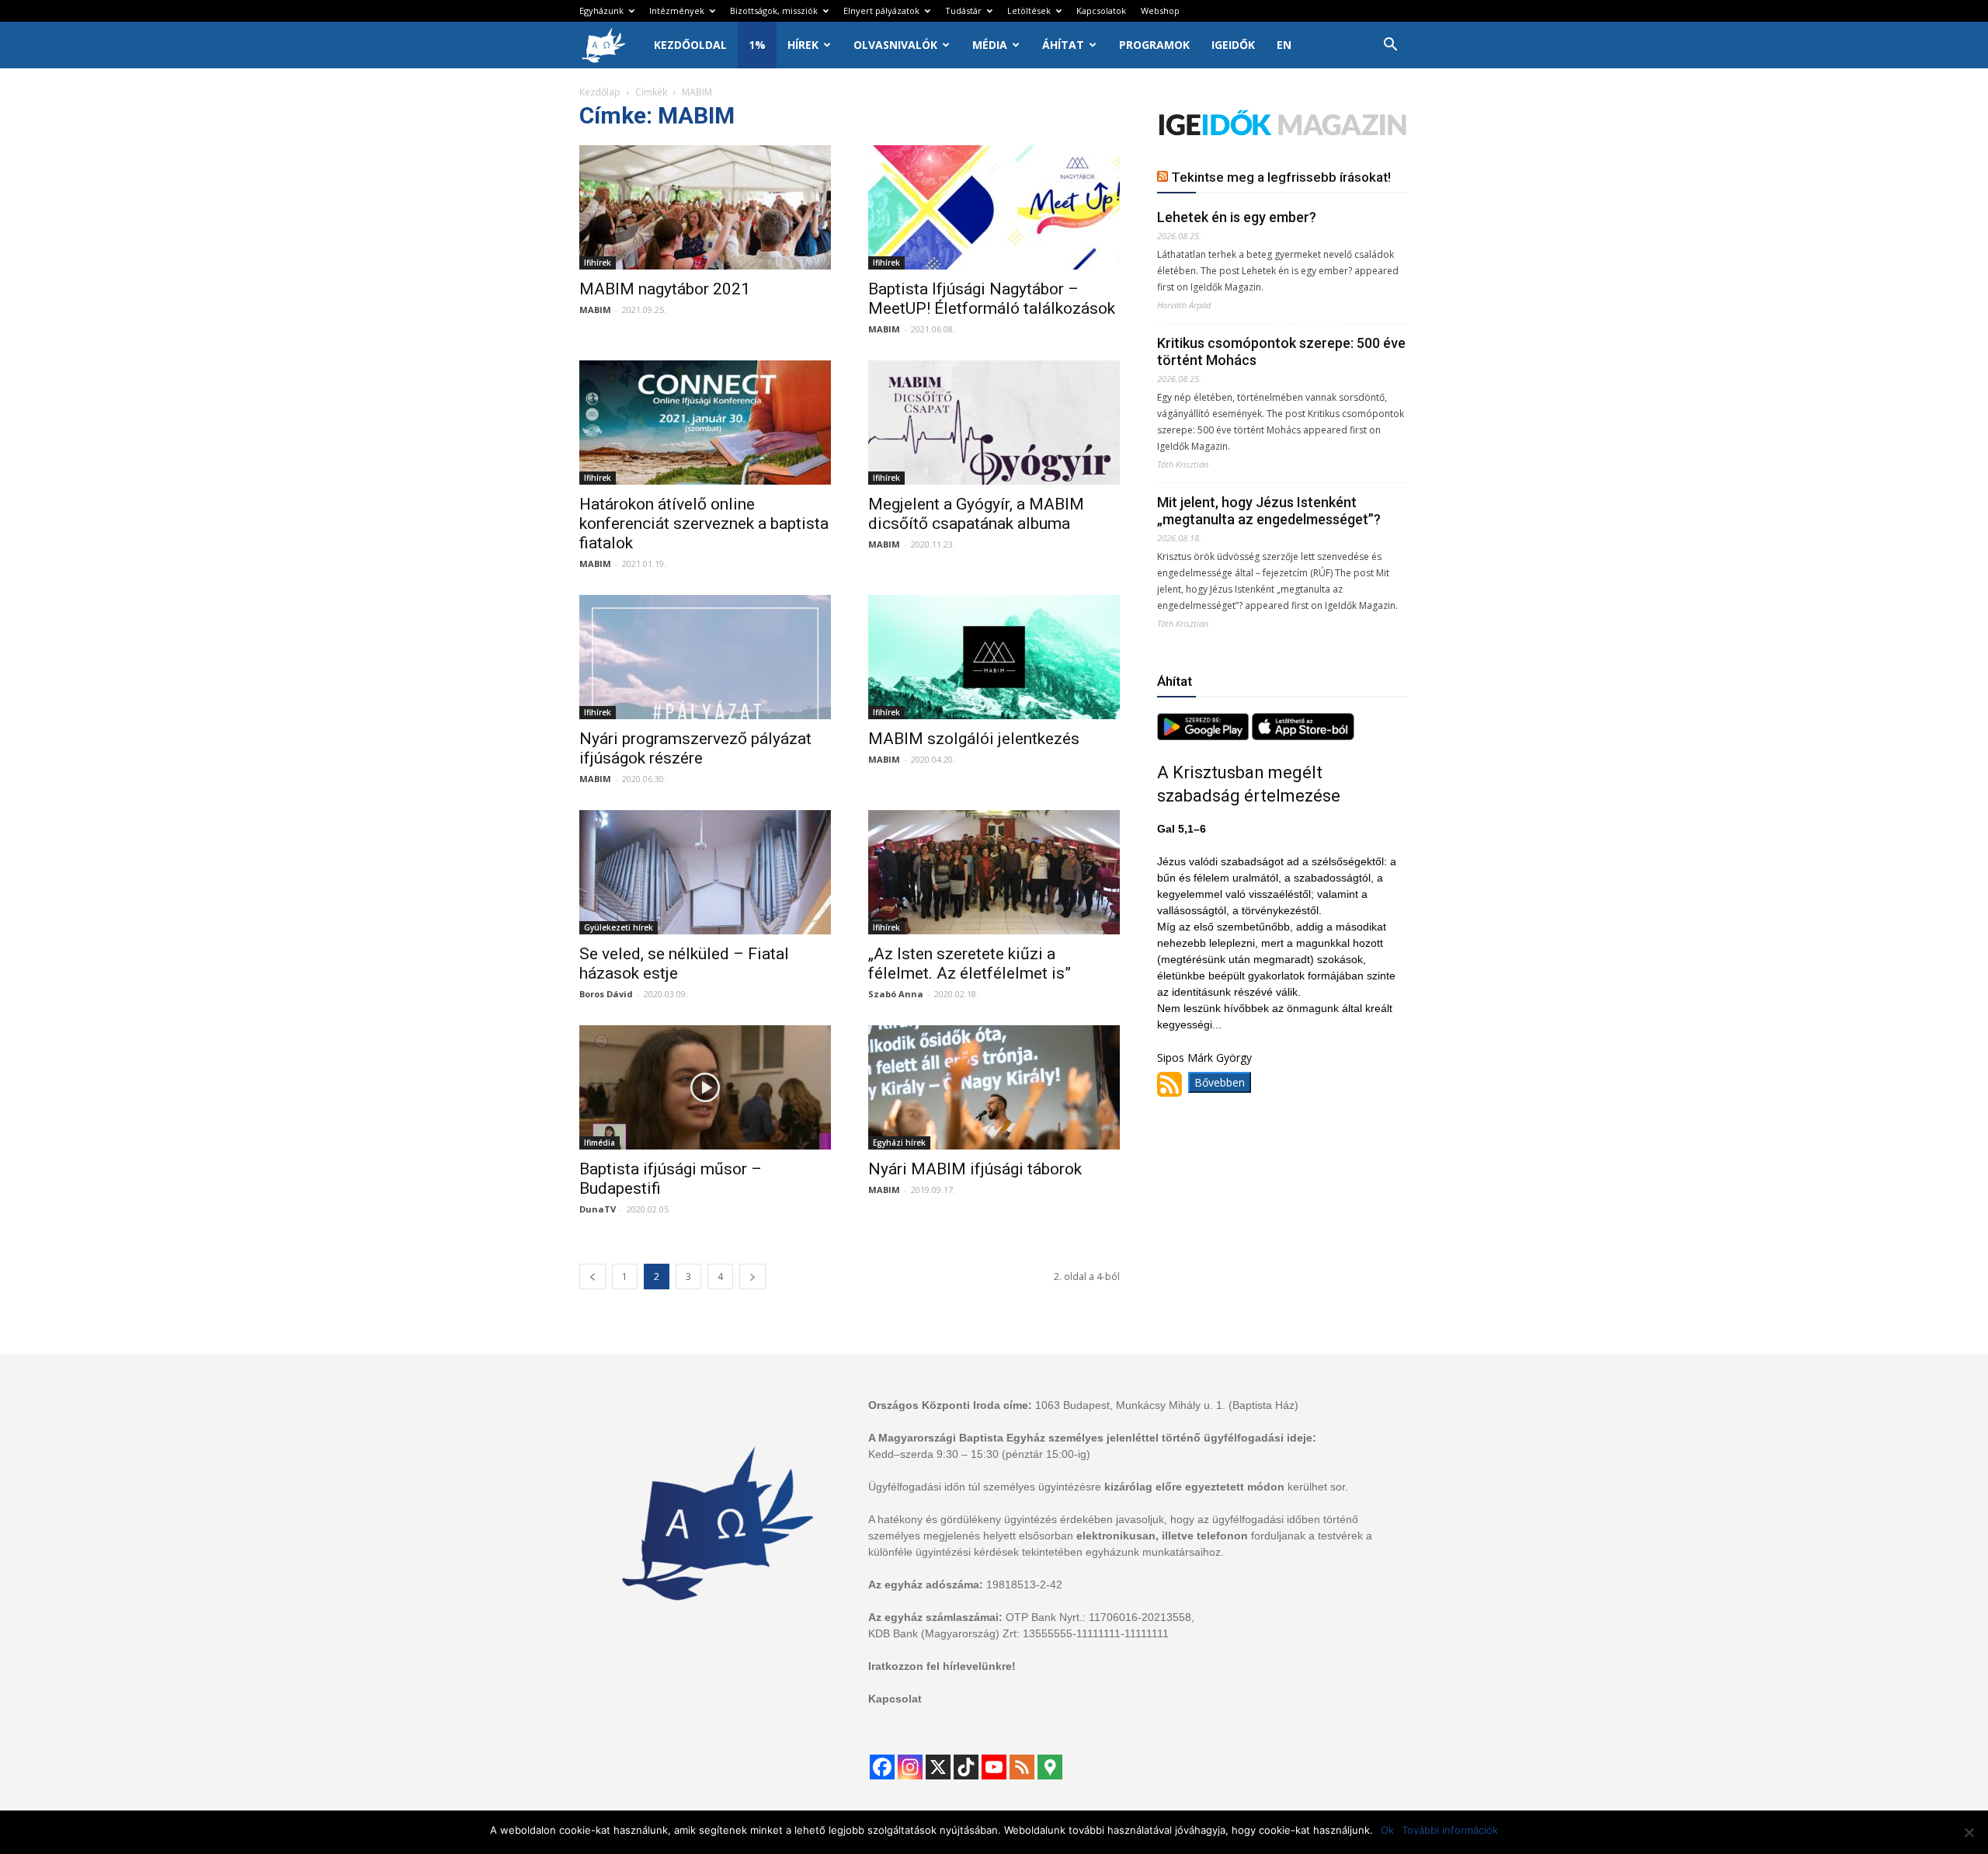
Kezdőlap (600, 92)
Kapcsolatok (1101, 10)
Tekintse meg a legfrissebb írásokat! (1281, 177)
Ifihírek (598, 263)
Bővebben (1220, 1082)
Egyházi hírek (899, 1143)
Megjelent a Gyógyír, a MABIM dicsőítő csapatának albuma (976, 514)
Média (990, 45)
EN (1284, 45)
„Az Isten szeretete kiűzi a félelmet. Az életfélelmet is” (970, 964)
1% (757, 45)
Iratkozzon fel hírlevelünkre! (942, 1666)
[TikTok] (966, 1767)
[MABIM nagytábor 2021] (705, 207)
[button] (1390, 46)
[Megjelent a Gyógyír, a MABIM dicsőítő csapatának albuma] (994, 423)
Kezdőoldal (690, 45)
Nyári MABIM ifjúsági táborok (975, 1169)
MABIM (595, 310)
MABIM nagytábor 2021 (665, 289)
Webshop (1160, 10)
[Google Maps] (1050, 1767)
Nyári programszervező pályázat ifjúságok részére (695, 748)
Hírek (803, 45)
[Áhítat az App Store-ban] (1303, 736)
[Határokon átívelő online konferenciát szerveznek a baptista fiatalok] (705, 423)
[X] (938, 1767)
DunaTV (598, 1209)
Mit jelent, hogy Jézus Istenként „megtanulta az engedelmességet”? (1269, 511)
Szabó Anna (896, 994)
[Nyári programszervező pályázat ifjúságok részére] (705, 657)
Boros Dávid (606, 994)
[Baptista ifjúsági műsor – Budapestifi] (705, 1087)
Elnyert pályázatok (881, 10)
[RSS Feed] (1022, 1767)
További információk (1450, 1830)
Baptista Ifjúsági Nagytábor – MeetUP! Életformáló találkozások (992, 299)
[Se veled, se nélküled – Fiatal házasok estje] (705, 872)
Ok (1387, 1830)
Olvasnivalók (895, 45)
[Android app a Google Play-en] (1204, 736)
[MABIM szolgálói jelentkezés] (994, 657)
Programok (1154, 45)
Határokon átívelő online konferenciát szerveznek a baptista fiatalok (704, 524)
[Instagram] (910, 1767)
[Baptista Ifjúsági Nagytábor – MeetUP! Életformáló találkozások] (994, 207)
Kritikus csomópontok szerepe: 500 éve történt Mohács (1281, 351)
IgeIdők (1233, 45)
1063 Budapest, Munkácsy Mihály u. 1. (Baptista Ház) (1167, 1405)
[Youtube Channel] (994, 1767)
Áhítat (1063, 45)
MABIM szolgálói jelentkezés (974, 739)
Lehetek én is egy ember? (1237, 217)
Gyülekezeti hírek (619, 927)
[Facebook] (882, 1767)
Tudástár (963, 10)
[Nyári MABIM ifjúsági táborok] (994, 1087)
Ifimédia (600, 1143)
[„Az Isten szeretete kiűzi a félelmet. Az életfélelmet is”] (994, 872)
